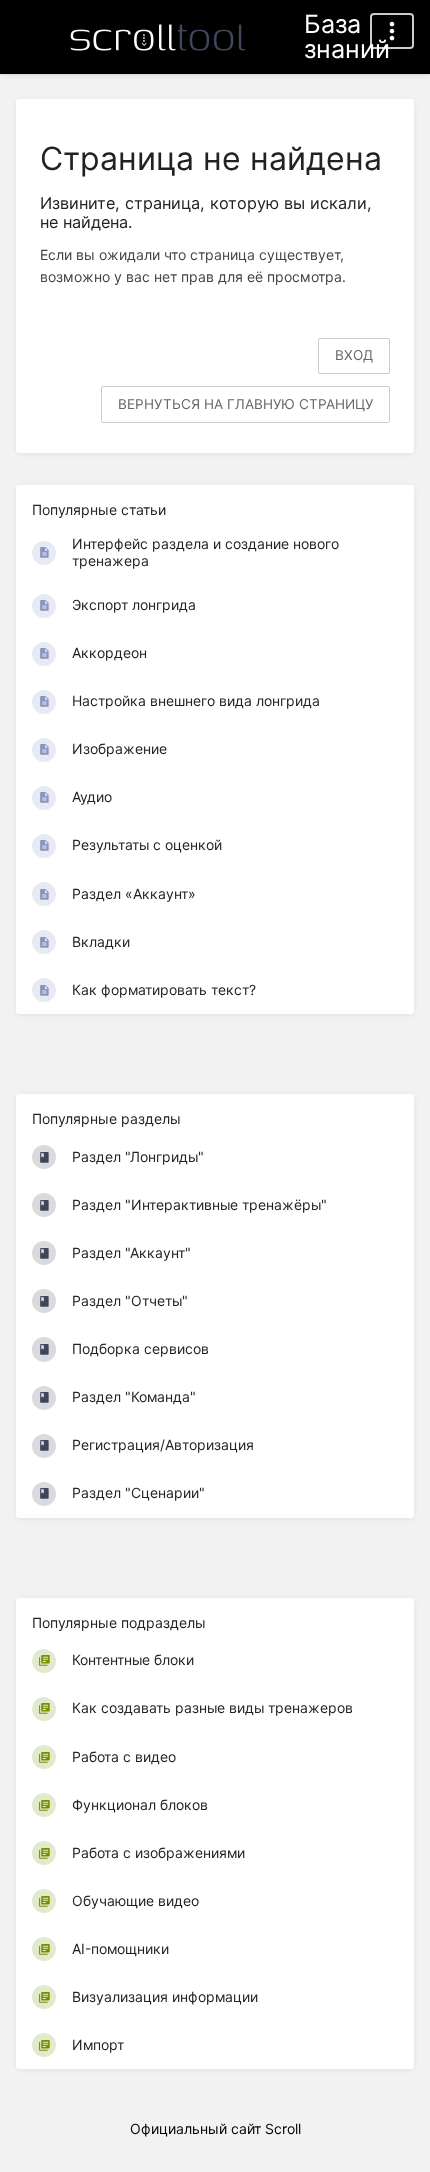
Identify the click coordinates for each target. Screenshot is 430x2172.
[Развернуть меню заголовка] (392, 31)
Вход (354, 355)
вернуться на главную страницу (245, 404)
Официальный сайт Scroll (215, 2128)
